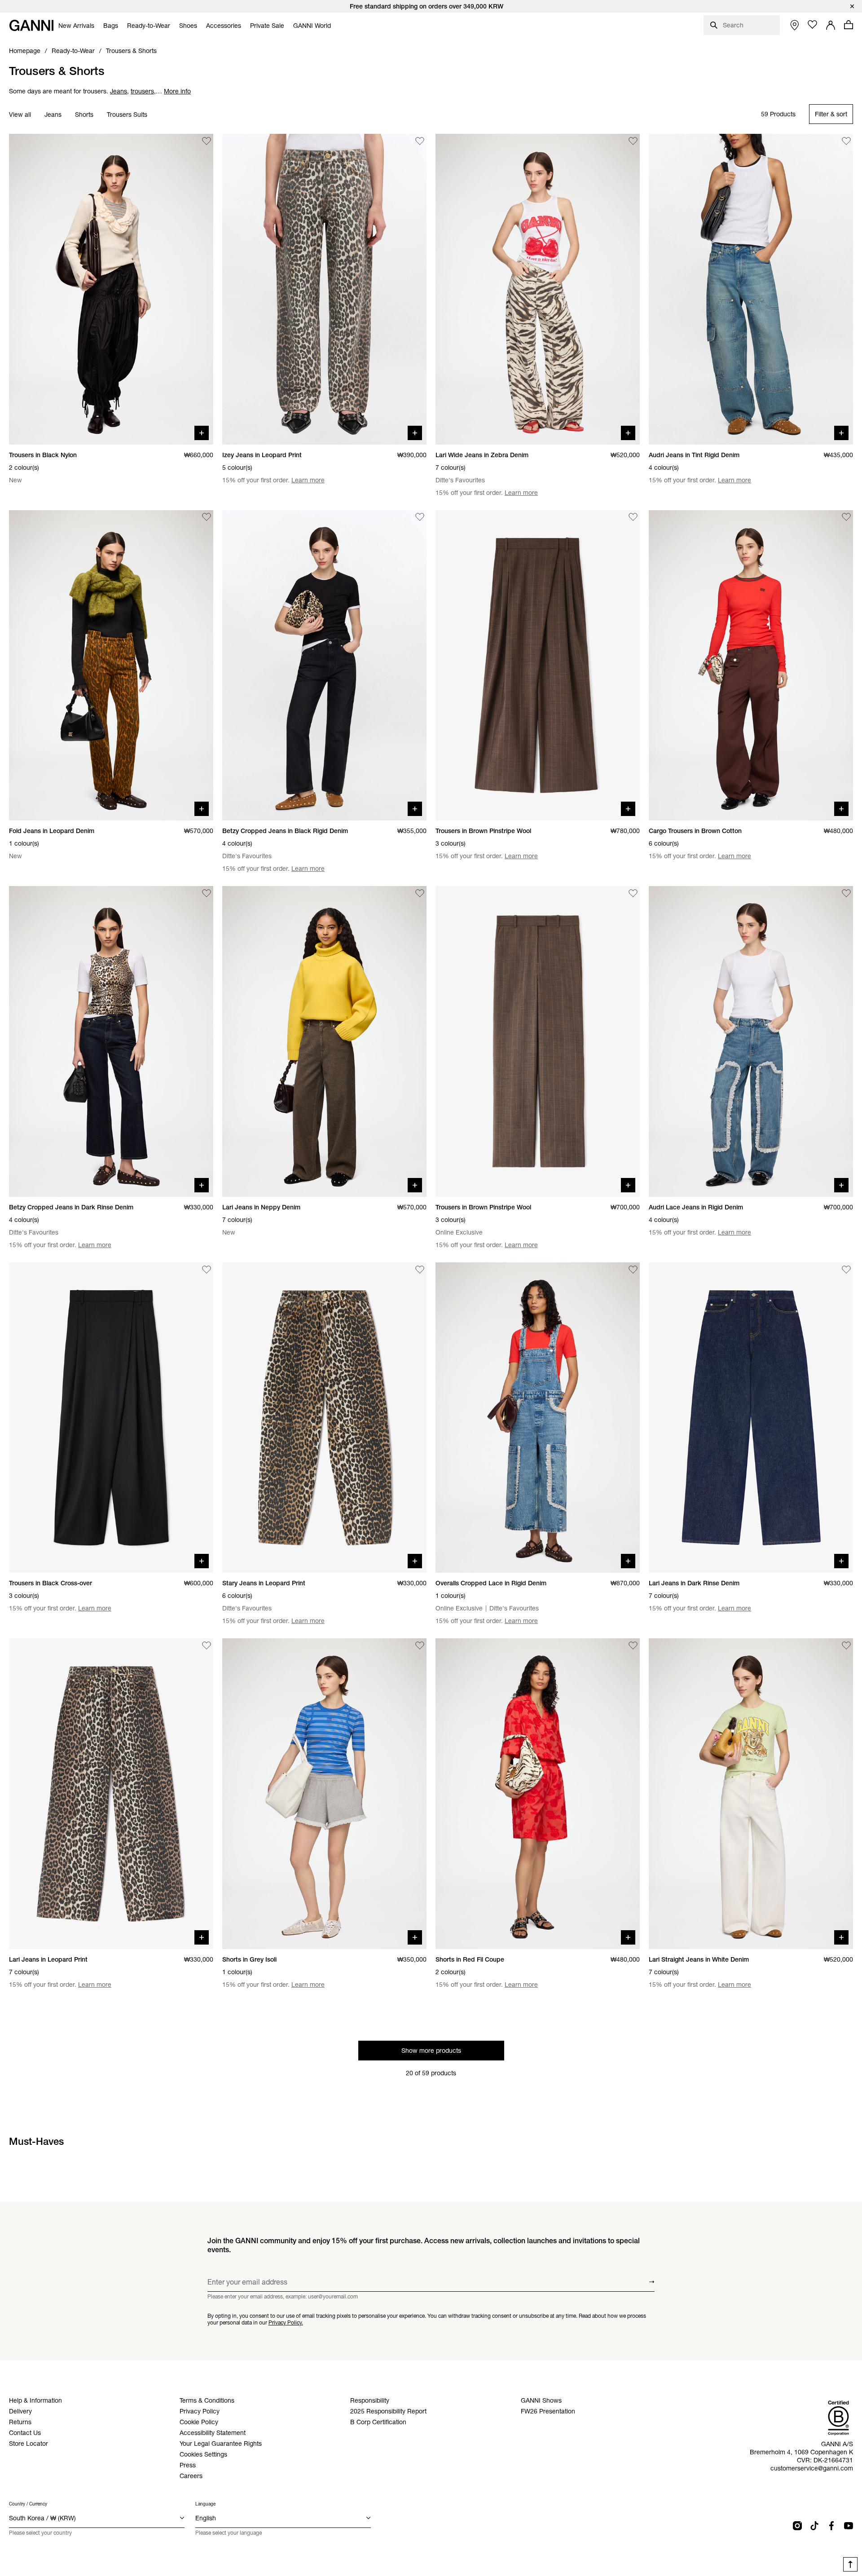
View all (20, 115)
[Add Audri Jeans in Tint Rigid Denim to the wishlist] (846, 141)
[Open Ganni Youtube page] (849, 2526)
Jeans (53, 115)
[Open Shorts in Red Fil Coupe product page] (538, 1794)
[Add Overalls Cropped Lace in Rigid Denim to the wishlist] (633, 1270)
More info (177, 91)
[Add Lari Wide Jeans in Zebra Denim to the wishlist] (633, 141)
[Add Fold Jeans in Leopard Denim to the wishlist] (207, 517)
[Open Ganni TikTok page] (814, 2526)
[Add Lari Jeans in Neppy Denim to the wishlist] (420, 893)
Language (205, 2504)
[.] (431, 6)
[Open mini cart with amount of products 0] (849, 25)
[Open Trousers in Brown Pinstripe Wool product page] (538, 666)
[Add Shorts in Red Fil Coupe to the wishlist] (633, 1645)
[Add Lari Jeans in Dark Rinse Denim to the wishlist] (846, 1270)
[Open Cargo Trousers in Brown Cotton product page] (751, 666)
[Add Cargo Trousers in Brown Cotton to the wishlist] (846, 517)
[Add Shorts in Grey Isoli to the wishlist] (420, 1645)
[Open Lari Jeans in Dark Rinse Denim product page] (751, 1418)
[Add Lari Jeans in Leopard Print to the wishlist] (207, 1645)
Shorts (84, 115)
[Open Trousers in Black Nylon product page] (111, 289)
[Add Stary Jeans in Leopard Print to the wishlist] (420, 1270)
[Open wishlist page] (813, 25)
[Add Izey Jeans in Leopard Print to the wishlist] (420, 141)
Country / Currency (28, 2504)
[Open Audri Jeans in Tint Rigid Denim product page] (751, 289)
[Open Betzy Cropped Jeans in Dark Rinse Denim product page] (111, 1041)
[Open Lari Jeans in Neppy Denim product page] (324, 1041)
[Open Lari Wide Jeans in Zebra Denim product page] (538, 289)
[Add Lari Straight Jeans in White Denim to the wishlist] (846, 1645)
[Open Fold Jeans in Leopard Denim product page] (111, 666)
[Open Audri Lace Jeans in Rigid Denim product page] (751, 1041)
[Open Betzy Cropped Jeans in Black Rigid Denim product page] (324, 666)
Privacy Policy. (286, 2322)
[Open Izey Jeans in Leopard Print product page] (324, 289)
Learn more (308, 480)
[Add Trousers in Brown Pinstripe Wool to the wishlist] (633, 517)
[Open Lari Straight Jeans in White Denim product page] (751, 1794)
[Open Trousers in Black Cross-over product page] (111, 1418)
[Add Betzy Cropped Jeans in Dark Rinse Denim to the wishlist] (207, 893)
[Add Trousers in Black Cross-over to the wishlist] (207, 1270)
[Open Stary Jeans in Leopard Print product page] (324, 1418)
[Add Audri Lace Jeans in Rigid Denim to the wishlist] (846, 893)
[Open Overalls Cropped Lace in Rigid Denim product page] (538, 1418)
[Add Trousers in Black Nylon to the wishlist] (207, 141)
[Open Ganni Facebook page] (831, 2526)
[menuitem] (76, 26)
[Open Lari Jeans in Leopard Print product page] (111, 1794)
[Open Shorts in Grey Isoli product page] (324, 1794)
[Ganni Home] (31, 25)
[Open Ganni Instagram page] (797, 2526)
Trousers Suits (127, 115)
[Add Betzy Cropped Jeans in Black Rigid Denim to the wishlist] (420, 517)
